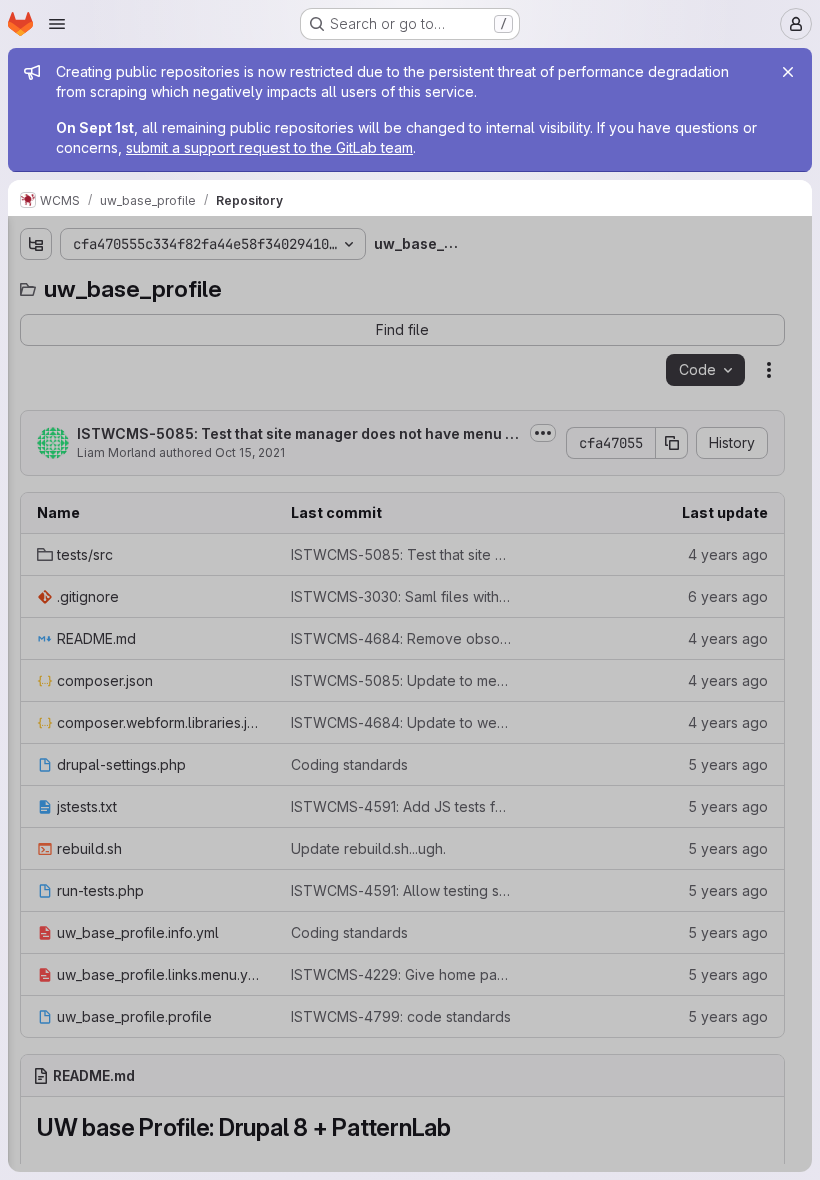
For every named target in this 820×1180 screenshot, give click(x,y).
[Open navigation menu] (57, 24)
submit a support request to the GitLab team (269, 147)
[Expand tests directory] (36, 319)
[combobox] (164, 283)
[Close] (788, 72)
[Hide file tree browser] (36, 244)
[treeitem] (166, 319)
